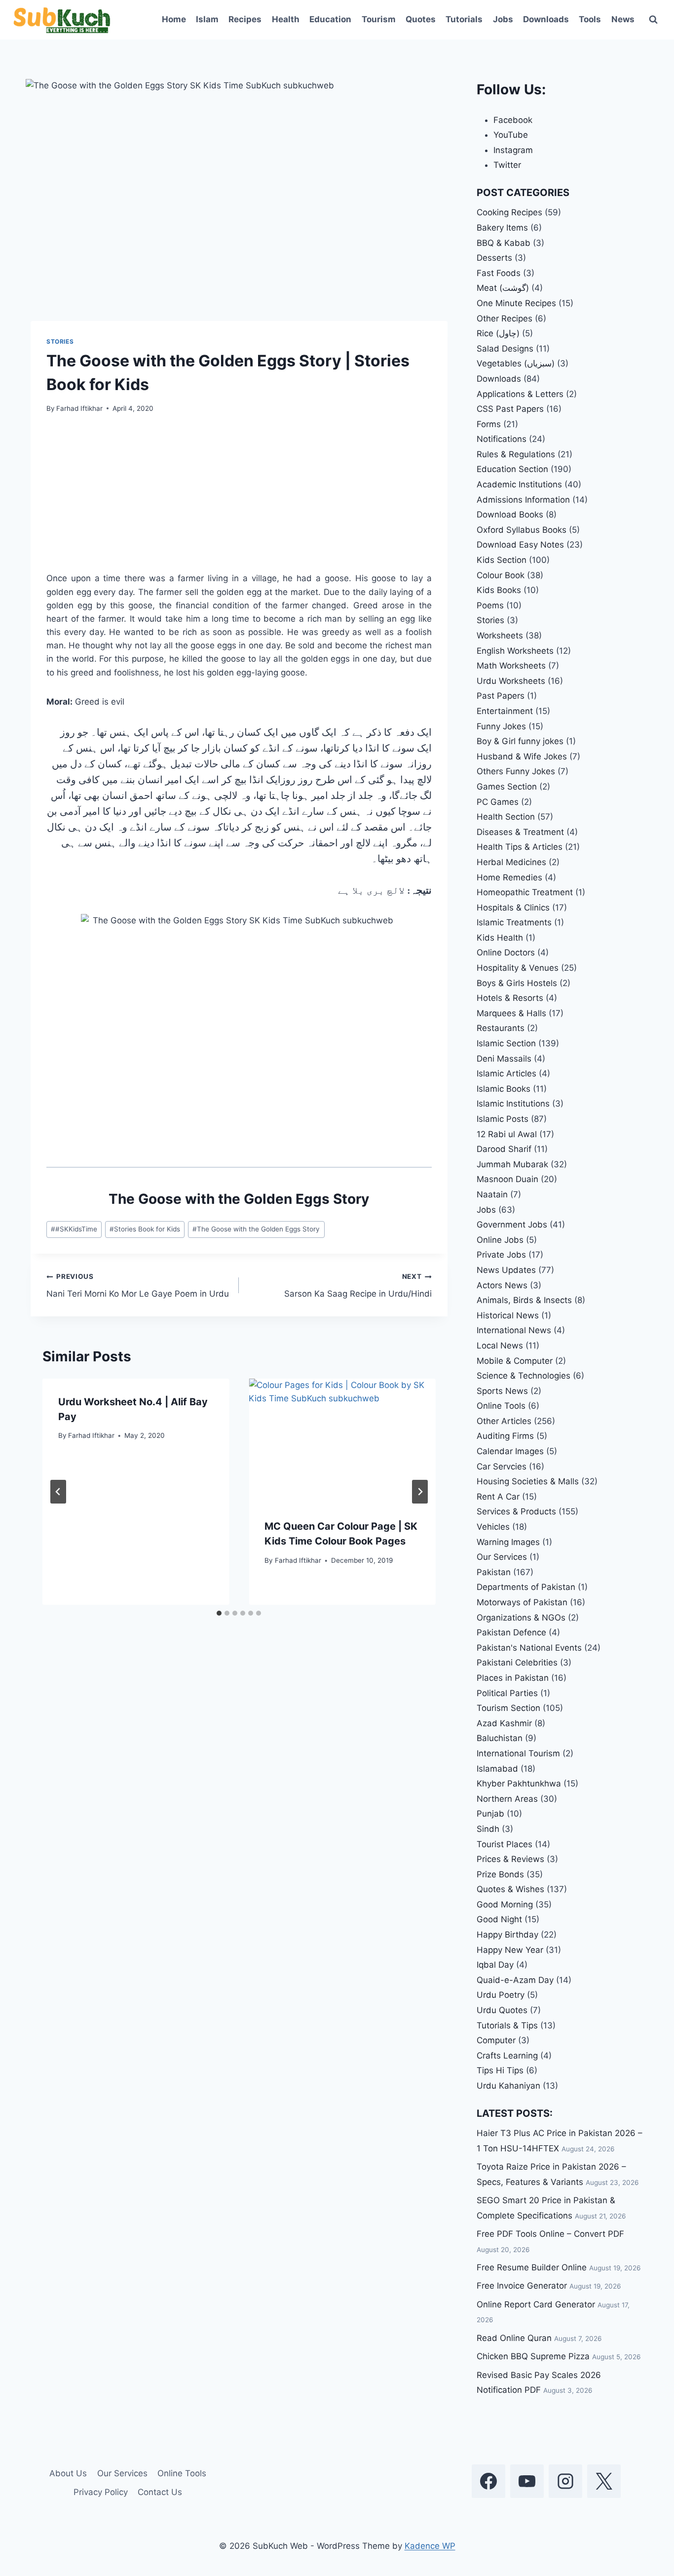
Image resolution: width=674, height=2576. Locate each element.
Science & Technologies (524, 1376)
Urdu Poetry (501, 1995)
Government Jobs (512, 1225)
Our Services (502, 1557)
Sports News (502, 1391)
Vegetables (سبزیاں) (516, 363)
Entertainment (505, 711)
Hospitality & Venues (518, 968)
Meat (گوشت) (503, 288)
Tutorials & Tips (507, 2025)
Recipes (245, 19)
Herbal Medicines (511, 862)
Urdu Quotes (502, 2010)
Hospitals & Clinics (513, 908)
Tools (590, 19)
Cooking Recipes (509, 212)
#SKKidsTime (74, 1229)
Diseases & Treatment (520, 832)
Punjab (490, 1814)
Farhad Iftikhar (79, 408)
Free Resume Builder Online (532, 2267)
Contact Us (160, 2492)
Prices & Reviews (510, 1859)
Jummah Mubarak (512, 1164)
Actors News (502, 1285)
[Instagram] (565, 2481)
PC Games (498, 802)
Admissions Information (523, 500)
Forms (489, 424)
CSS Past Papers (510, 409)
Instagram (513, 150)
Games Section (507, 787)
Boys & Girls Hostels (517, 983)
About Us (68, 2473)
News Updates (506, 1270)
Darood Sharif (504, 1149)
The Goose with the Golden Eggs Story (256, 1229)
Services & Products (516, 1511)
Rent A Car (498, 1497)
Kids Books (499, 590)
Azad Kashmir (504, 1723)
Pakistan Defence (511, 1632)
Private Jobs (501, 1255)
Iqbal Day (495, 1965)
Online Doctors (506, 952)
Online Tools (501, 1406)
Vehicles (493, 1527)
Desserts (494, 258)
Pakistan (494, 1572)
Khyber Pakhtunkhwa (519, 1783)
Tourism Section (508, 1708)
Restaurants (501, 1028)
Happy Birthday (507, 1935)
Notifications (502, 439)
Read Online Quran (514, 2338)
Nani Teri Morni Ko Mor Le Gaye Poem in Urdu (138, 1286)
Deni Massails (504, 1059)
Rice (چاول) (498, 333)
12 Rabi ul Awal (507, 1134)
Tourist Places (505, 1844)
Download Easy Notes (520, 545)
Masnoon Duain (507, 1179)
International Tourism (518, 1753)
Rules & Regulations (516, 454)
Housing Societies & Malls (528, 1481)
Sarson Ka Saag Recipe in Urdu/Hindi (358, 1286)
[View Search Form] (653, 20)
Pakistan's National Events (529, 1648)
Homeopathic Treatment (525, 892)
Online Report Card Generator (536, 2304)
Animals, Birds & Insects (524, 1300)
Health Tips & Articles (520, 847)
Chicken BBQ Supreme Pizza (533, 2356)
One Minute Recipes (516, 303)
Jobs (503, 19)
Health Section (506, 817)
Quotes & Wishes (510, 1889)
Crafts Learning (507, 2056)
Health (286, 19)
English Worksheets (515, 651)
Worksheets (500, 635)
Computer (496, 2040)
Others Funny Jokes (516, 771)
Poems (490, 605)
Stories (60, 341)
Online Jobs (500, 1240)
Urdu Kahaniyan (508, 2086)
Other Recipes (505, 318)
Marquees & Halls (511, 1013)
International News (514, 1330)
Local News (500, 1346)
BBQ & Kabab (504, 243)
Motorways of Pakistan (522, 1602)
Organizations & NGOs (521, 1618)
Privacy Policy (101, 2492)
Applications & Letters (520, 394)
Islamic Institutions (513, 1104)
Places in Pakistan (513, 1678)
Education (330, 19)
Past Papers (501, 696)
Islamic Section (506, 1043)
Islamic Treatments (514, 922)
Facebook (513, 120)
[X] (604, 2481)
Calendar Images (510, 1451)
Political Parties (507, 1693)
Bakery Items (502, 228)
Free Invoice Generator (522, 2286)
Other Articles (504, 1421)
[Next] (420, 1492)
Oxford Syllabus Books (522, 530)
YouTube (511, 135)
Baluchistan (500, 1738)
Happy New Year (510, 1950)
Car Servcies (502, 1466)
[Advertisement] (239, 499)
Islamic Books (504, 1089)
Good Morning (505, 1904)
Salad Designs (505, 349)
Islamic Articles (506, 1073)
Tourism (379, 19)
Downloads (546, 19)
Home (174, 19)
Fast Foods (499, 273)
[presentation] (342, 1441)
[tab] (219, 1613)
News (623, 19)
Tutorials (464, 19)
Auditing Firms (505, 1436)
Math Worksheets (511, 666)
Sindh (488, 1829)
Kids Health (500, 938)
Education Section (512, 469)
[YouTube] (527, 2481)
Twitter (507, 165)
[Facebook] (488, 2481)
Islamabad (497, 1769)
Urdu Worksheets (511, 681)
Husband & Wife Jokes (522, 756)
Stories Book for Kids (145, 1229)
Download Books (510, 515)
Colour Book (501, 575)
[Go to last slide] (58, 1492)
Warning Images (508, 1542)
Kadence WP (430, 2546)
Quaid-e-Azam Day (515, 1980)
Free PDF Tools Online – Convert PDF (550, 2234)
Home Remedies (509, 877)
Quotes (421, 19)
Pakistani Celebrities (517, 1663)
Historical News (508, 1315)
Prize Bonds (500, 1874)
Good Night (499, 1919)
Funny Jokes (501, 726)
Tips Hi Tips (500, 2070)
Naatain (492, 1194)
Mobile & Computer (515, 1361)
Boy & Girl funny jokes (520, 741)
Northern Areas (507, 1799)
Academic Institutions (519, 484)
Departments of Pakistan (526, 1587)
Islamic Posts (503, 1119)
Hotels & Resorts (510, 998)
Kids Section (502, 560)
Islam (207, 19)
